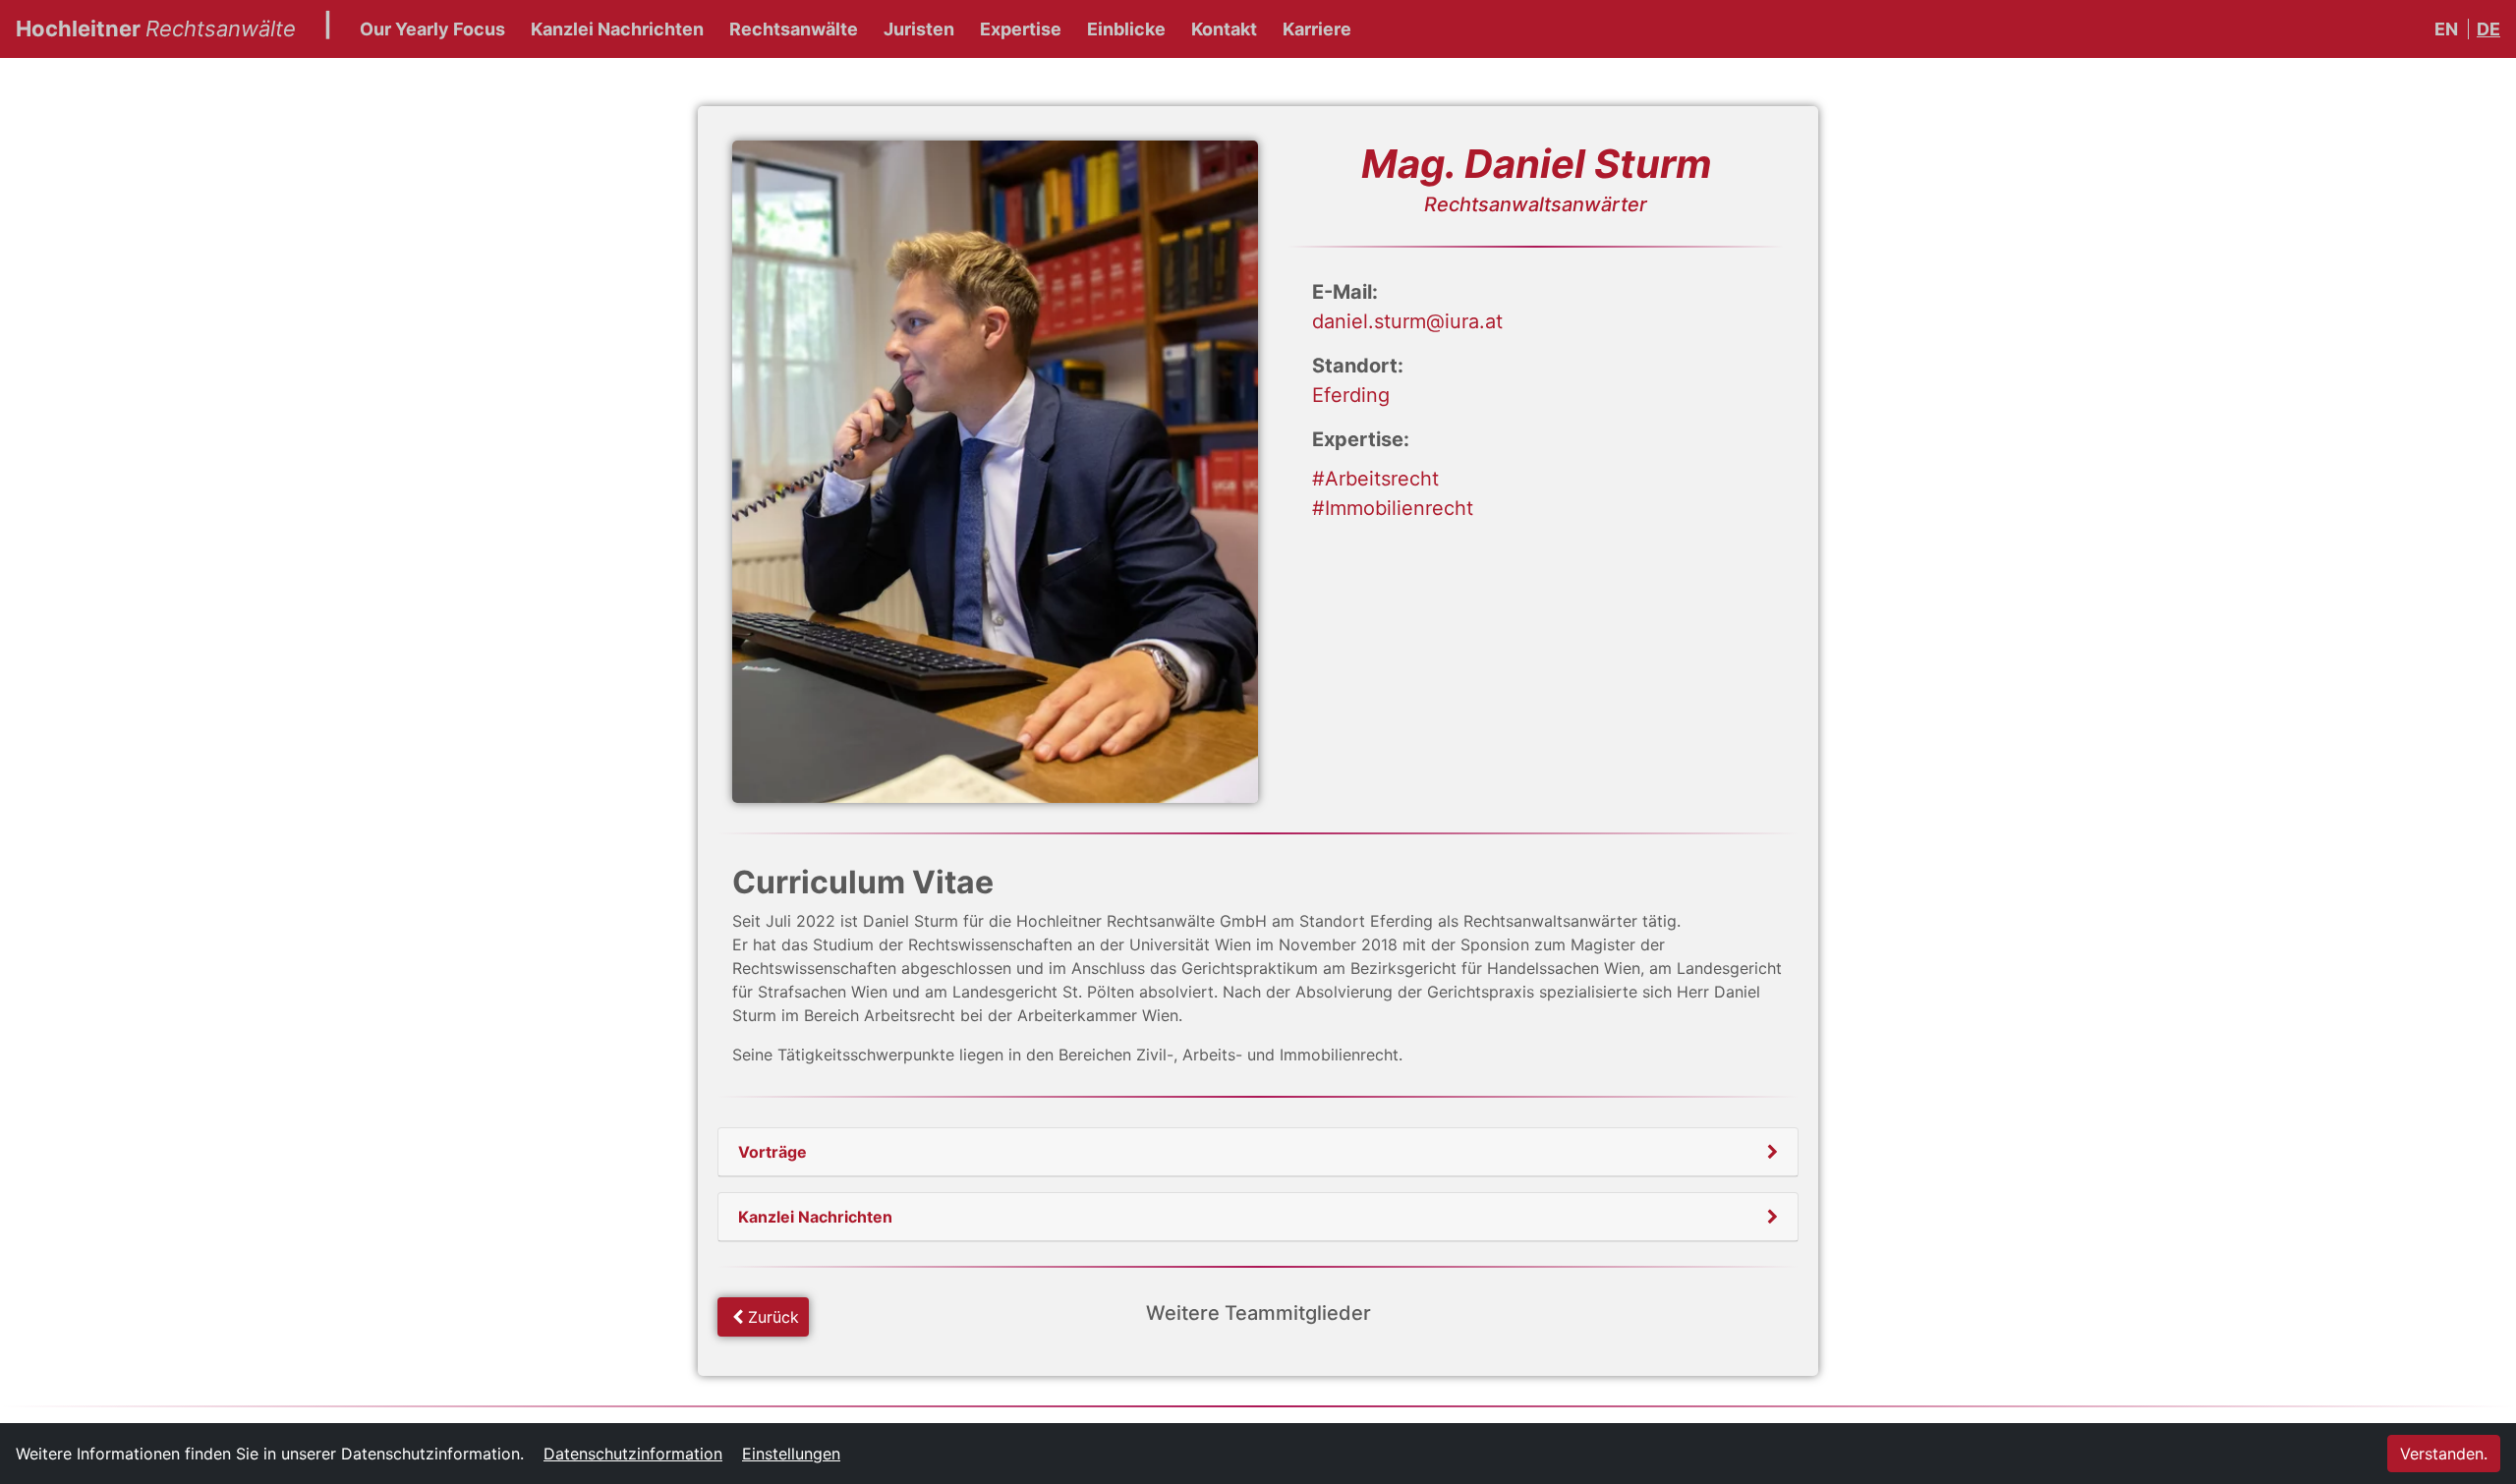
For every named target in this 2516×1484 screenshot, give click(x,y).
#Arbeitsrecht (1375, 479)
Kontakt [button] (1224, 29)
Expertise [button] (1021, 29)
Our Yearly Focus (432, 29)
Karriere (1317, 29)
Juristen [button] (919, 29)
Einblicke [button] (1126, 29)
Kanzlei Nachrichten (617, 29)
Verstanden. (2444, 1454)
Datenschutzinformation (633, 1454)
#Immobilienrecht (1393, 508)
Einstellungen (791, 1454)
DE (2488, 29)
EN (2446, 29)
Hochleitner (156, 28)
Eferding (1351, 395)
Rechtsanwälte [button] (794, 29)
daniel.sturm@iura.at (1407, 321)
